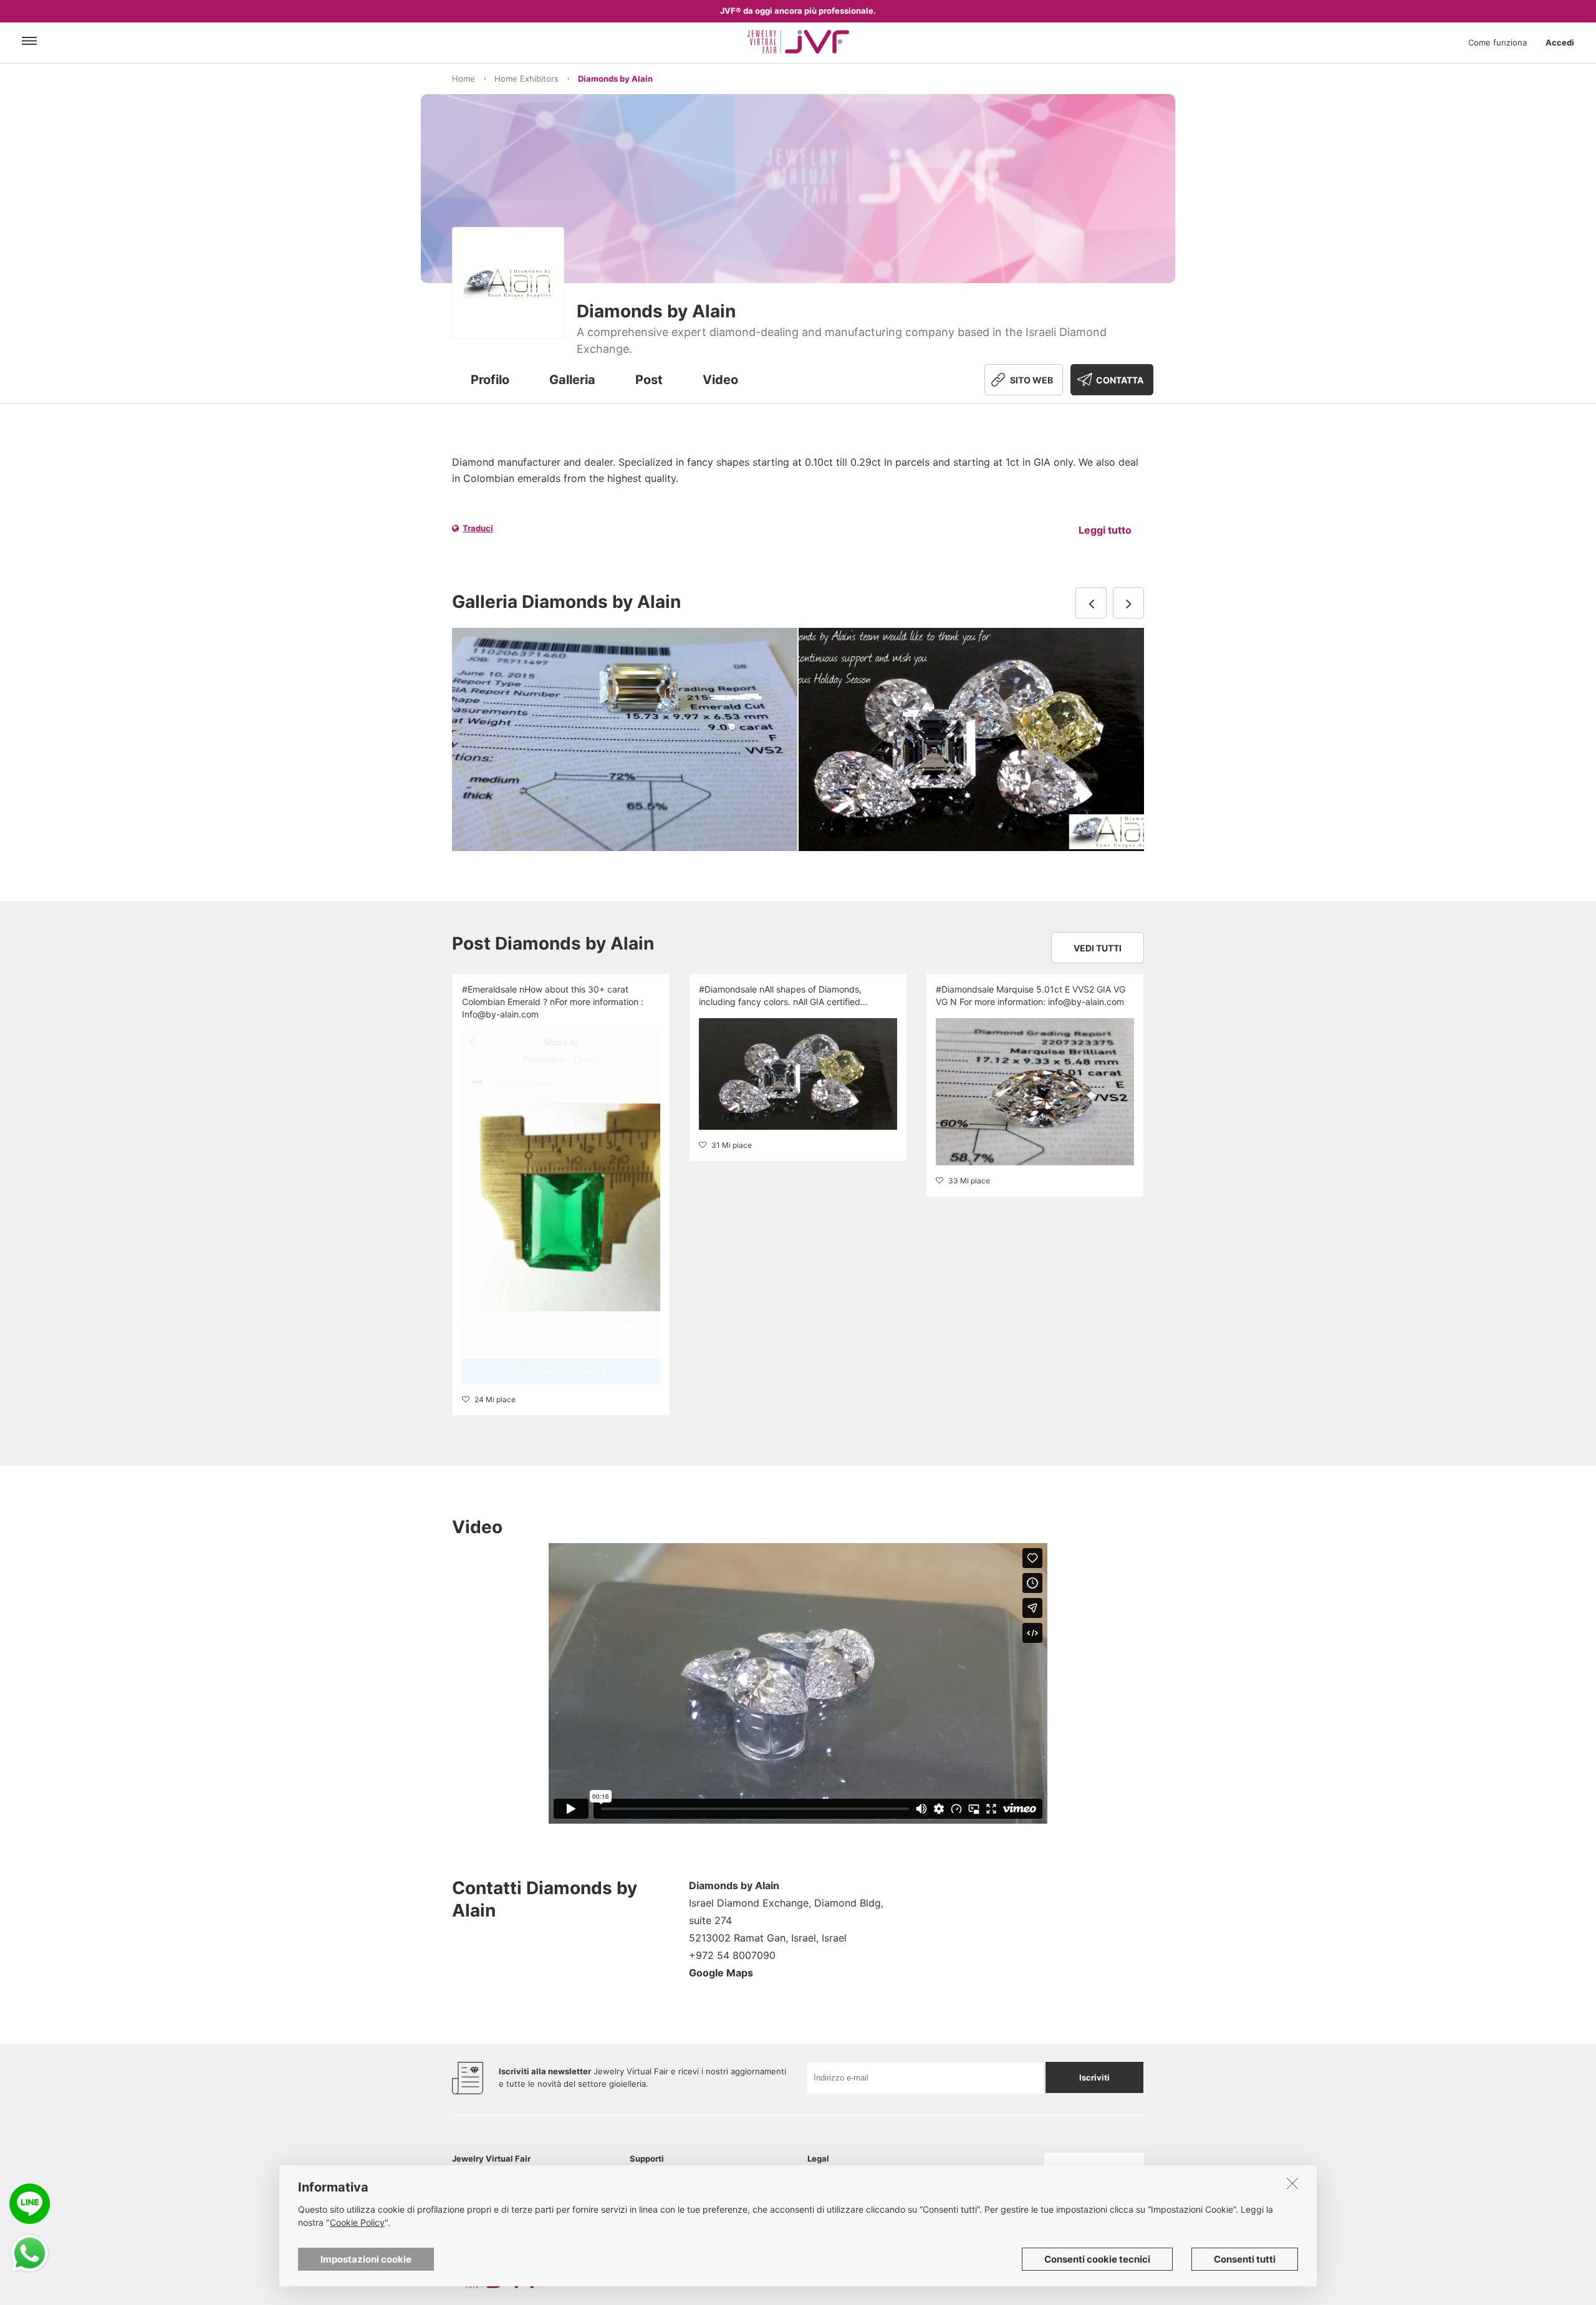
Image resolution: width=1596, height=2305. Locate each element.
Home (464, 79)
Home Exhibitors (526, 79)
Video (720, 380)
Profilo (490, 380)
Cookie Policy (357, 2222)
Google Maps (721, 1973)
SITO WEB (1031, 380)
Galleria (572, 380)
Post (649, 380)
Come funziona (1497, 42)
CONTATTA (1120, 380)
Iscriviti (1094, 2077)
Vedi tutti (1098, 948)
